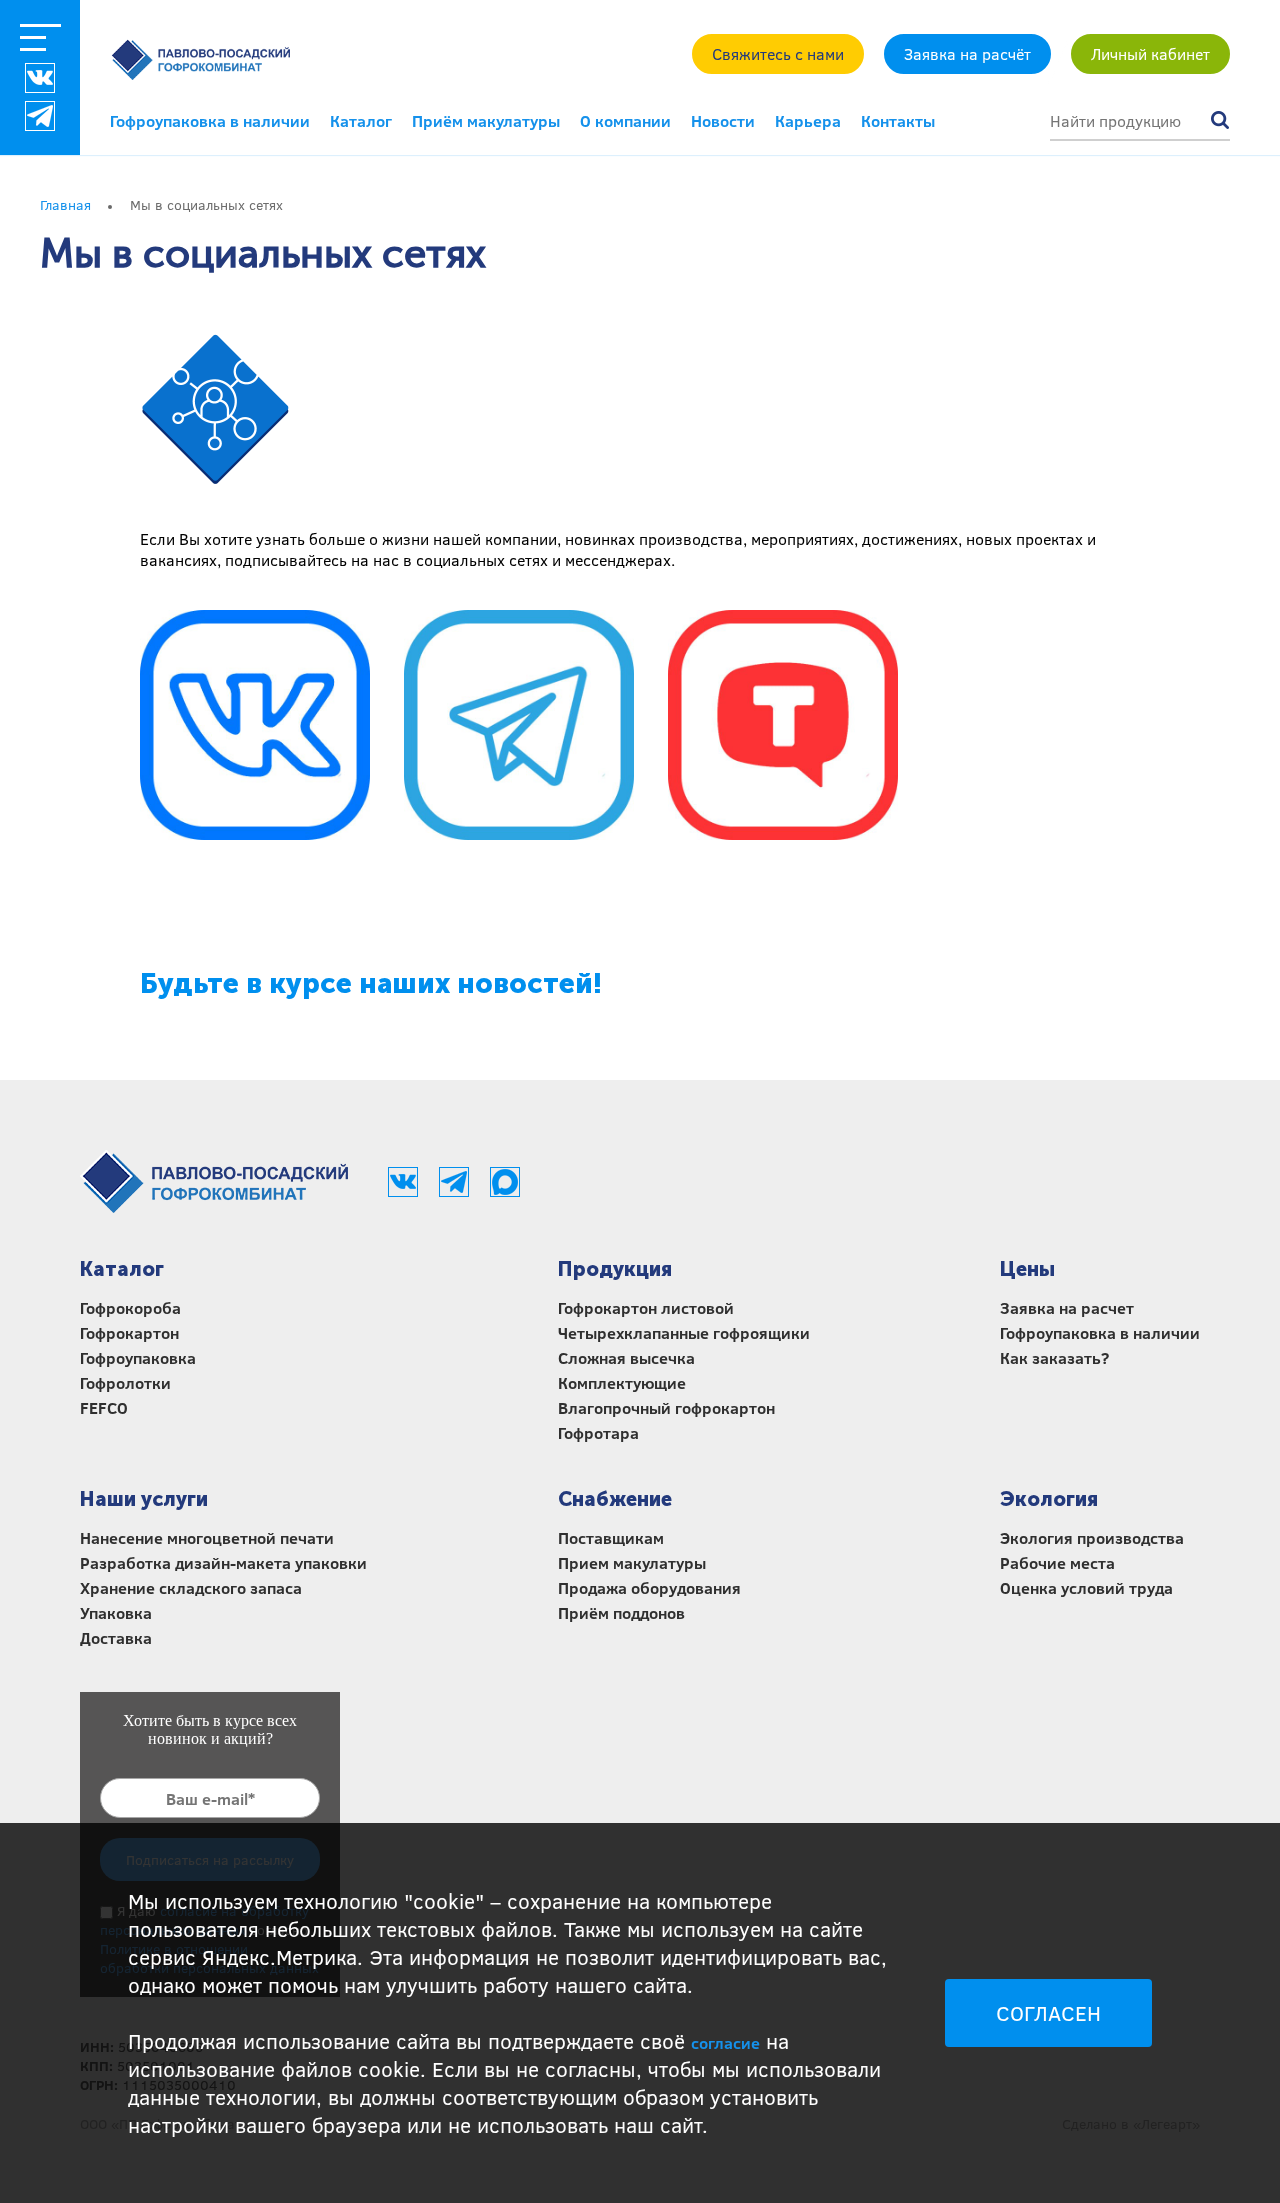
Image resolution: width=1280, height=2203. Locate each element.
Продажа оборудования (649, 1587)
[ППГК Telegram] (456, 1191)
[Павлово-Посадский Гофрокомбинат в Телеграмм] (519, 727)
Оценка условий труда (1086, 1587)
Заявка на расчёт (967, 53)
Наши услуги (144, 1499)
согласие (725, 2042)
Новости (723, 120)
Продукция (615, 1269)
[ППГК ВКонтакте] (40, 78)
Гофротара (598, 1432)
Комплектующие (622, 1382)
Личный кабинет (1150, 53)
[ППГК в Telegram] (40, 116)
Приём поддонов (621, 1612)
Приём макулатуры (486, 120)
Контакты (898, 120)
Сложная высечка (626, 1357)
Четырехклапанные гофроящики (684, 1332)
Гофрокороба (130, 1307)
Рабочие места (1057, 1562)
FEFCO (104, 1407)
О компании (625, 120)
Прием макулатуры (632, 1562)
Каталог (361, 120)
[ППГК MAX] (505, 1191)
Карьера (808, 120)
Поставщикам (611, 1537)
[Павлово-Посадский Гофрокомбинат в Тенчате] (783, 727)
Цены (1027, 1269)
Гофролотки (125, 1382)
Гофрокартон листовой (646, 1307)
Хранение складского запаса (191, 1587)
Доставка (116, 1637)
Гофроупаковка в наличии (210, 120)
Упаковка (116, 1612)
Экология (1049, 1499)
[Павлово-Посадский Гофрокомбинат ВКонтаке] (255, 727)
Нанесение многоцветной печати (207, 1537)
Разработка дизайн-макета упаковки (223, 1562)
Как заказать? (1054, 1357)
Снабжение (615, 1499)
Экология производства (1092, 1537)
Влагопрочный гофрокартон (666, 1407)
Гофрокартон (129, 1332)
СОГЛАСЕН (1048, 2013)
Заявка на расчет (1067, 1307)
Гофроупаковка (138, 1357)
